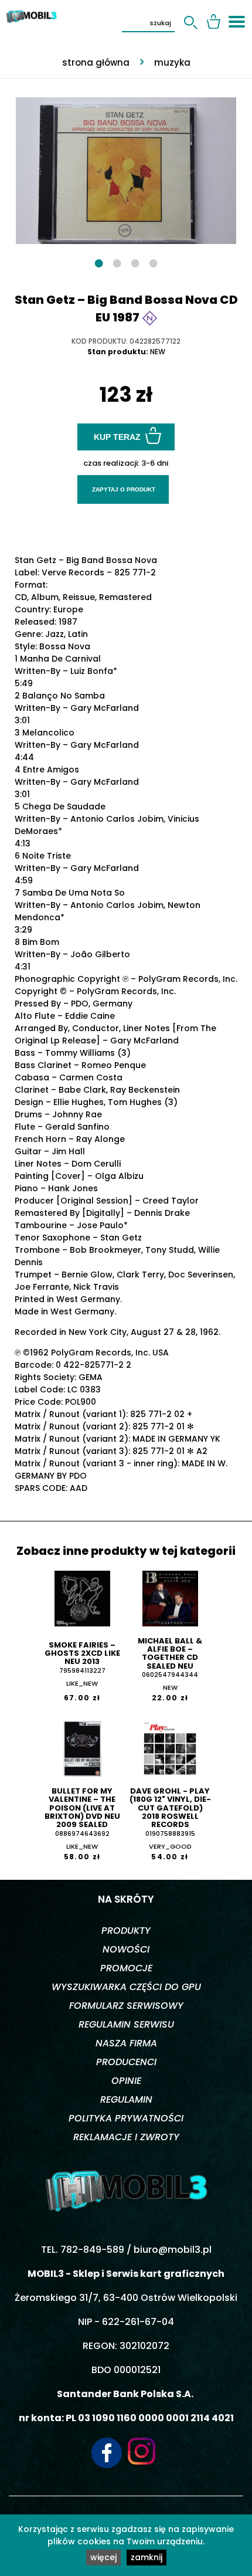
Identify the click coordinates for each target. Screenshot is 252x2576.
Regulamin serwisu (126, 2024)
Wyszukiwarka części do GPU (126, 1987)
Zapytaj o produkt (124, 489)
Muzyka (172, 62)
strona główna (96, 62)
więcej (103, 2557)
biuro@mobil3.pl (173, 2250)
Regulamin (126, 2099)
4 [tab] (153, 262)
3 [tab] (135, 262)
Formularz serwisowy (126, 2006)
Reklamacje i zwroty (126, 2137)
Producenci (126, 2062)
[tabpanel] (126, 165)
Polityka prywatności (126, 2118)
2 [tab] (117, 262)
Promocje (126, 1968)
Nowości (126, 1949)
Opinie (126, 2081)
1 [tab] (99, 262)
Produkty (126, 1931)
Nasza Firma (126, 2043)
